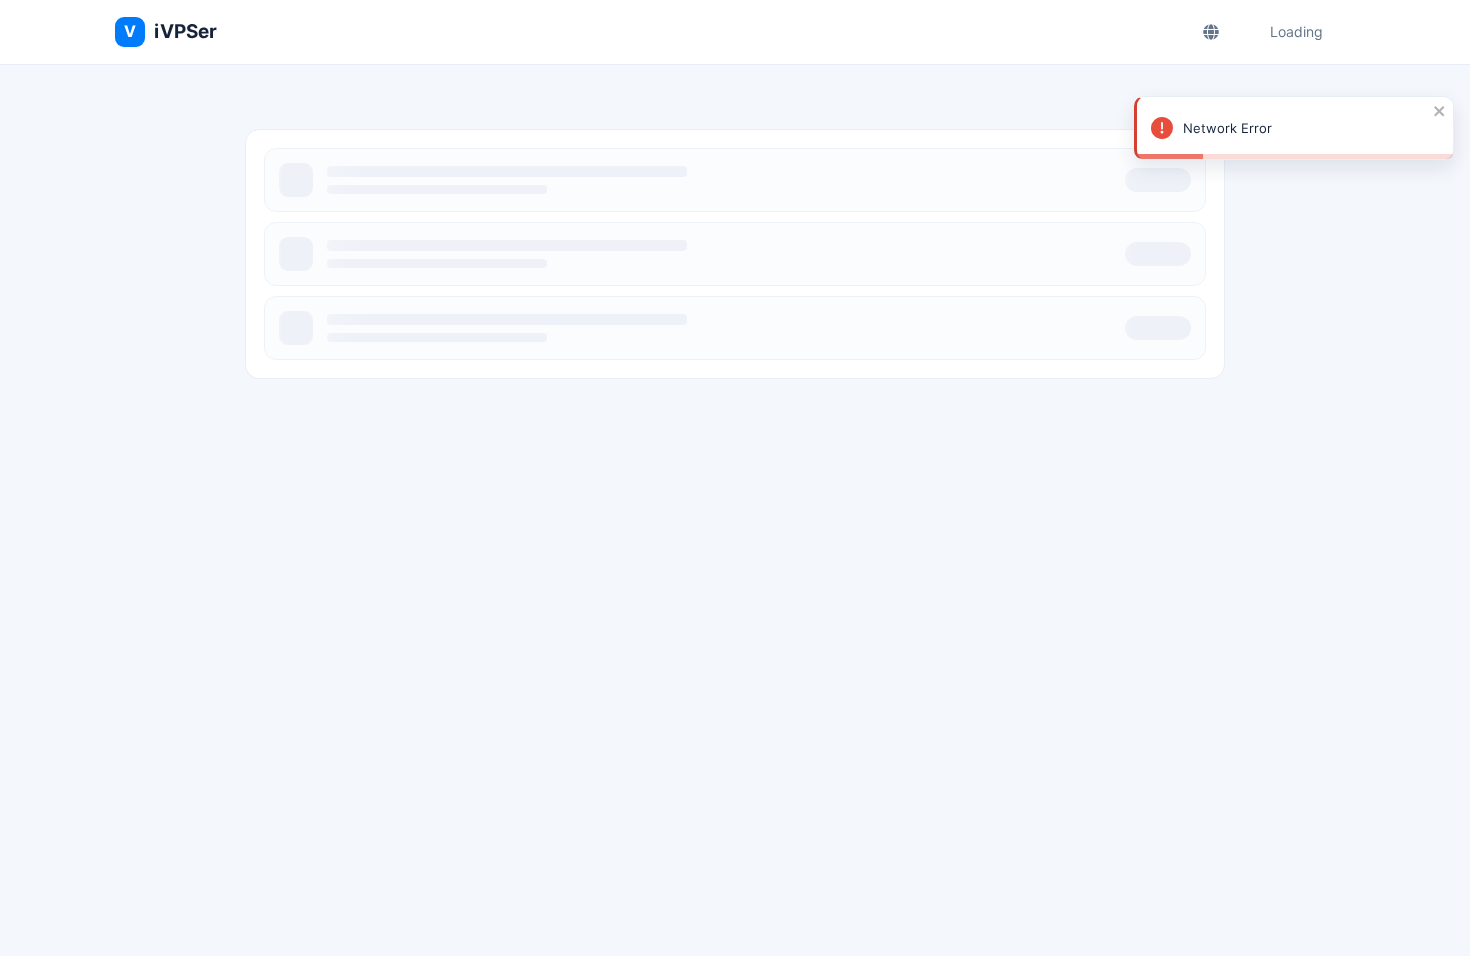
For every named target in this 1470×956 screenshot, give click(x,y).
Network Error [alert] (1227, 128)
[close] (1440, 111)
